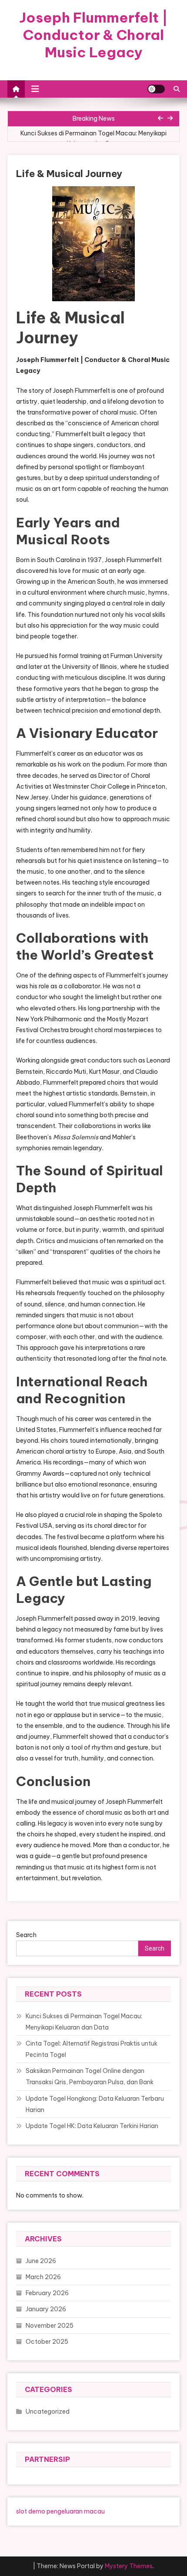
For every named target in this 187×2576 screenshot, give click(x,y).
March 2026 (43, 2277)
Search (26, 1935)
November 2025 (50, 2326)
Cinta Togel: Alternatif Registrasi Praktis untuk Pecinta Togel (92, 2049)
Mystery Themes (129, 2566)
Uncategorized (48, 2412)
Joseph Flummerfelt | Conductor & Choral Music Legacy (93, 35)
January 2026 (46, 2309)
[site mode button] (156, 89)
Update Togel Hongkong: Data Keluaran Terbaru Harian (95, 2104)
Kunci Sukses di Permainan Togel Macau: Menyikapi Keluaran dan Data (93, 138)
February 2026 (47, 2293)
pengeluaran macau (76, 2511)
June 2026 (41, 2261)
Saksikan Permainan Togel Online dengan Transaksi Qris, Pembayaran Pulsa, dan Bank (90, 2076)
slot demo (31, 2511)
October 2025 (47, 2342)
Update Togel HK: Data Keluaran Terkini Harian (92, 2126)
